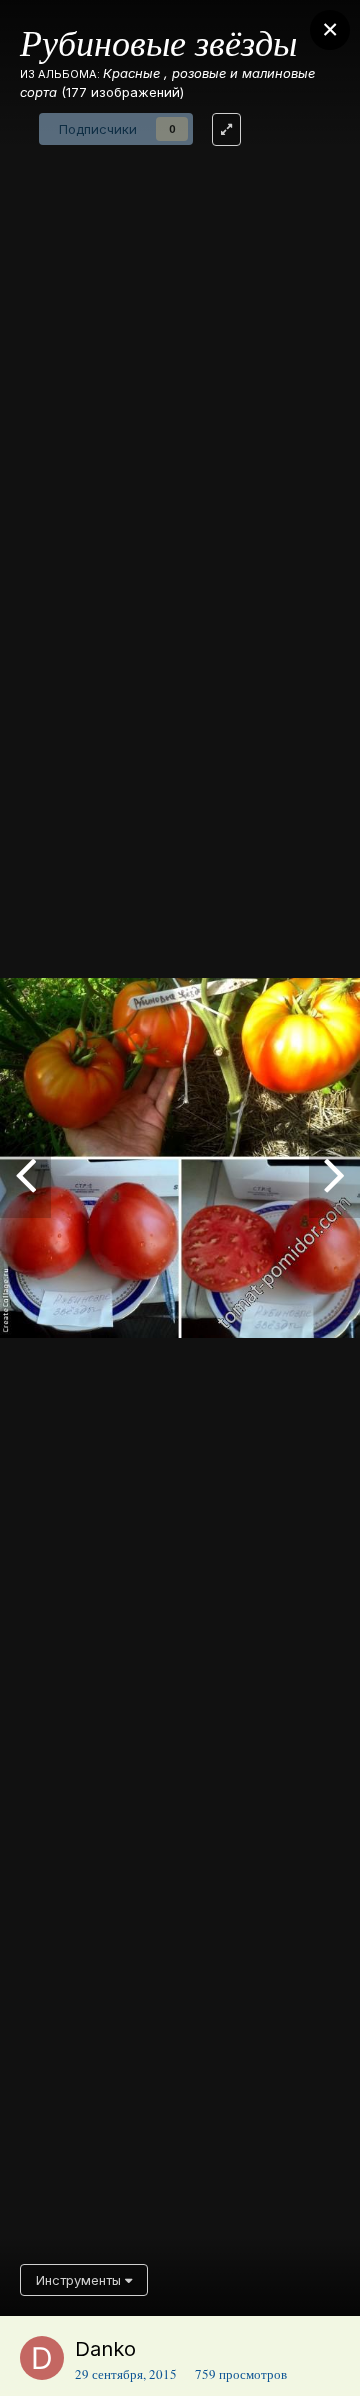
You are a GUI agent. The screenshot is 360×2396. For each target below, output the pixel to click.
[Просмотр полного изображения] (226, 129)
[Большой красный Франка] (25, 1173)
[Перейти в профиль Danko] (42, 2358)
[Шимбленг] (334, 1173)
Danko (105, 2349)
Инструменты (80, 2280)
